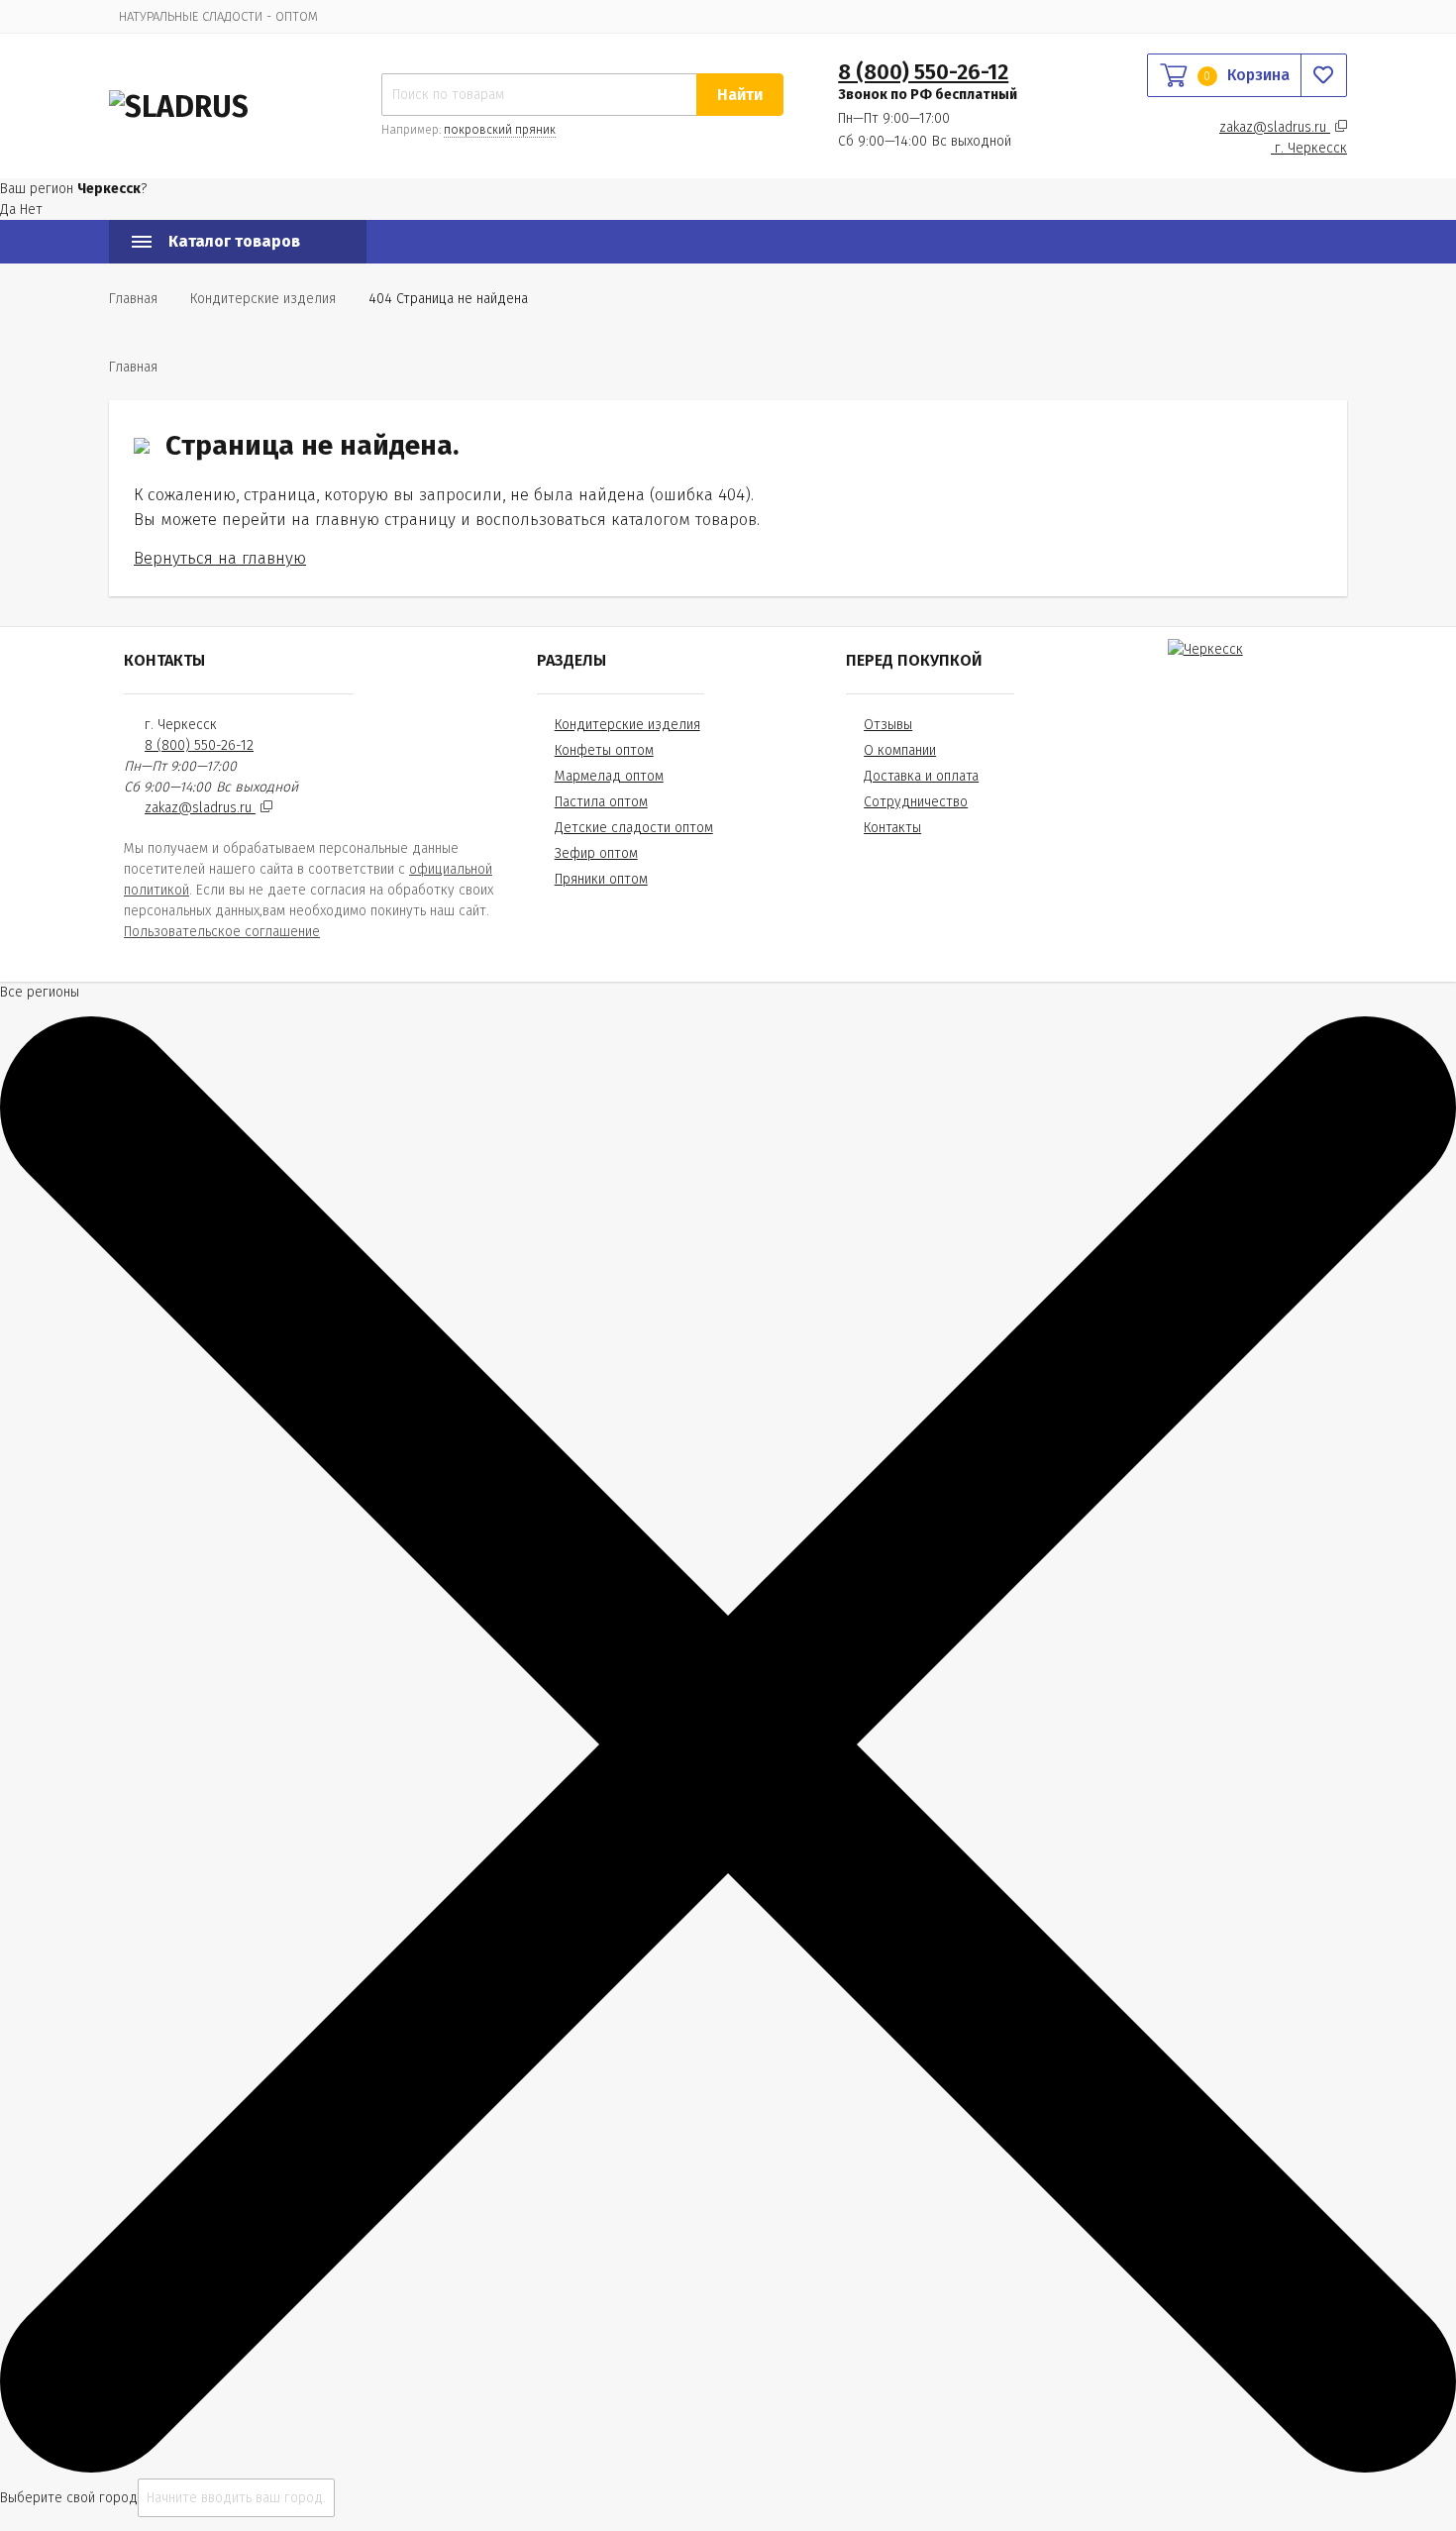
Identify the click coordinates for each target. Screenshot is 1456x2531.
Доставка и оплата (921, 776)
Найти (740, 95)
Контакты (892, 828)
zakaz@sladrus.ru (1275, 127)
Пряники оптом (601, 879)
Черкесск (1311, 148)
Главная (133, 299)
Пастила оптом (601, 802)
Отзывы (888, 725)
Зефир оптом (596, 853)
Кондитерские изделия (627, 725)
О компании (900, 750)
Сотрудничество (916, 802)
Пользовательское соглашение (222, 932)
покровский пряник (500, 130)
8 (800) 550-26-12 (923, 72)
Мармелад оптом (609, 776)
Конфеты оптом (604, 750)
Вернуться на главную (220, 558)
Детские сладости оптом (634, 828)
